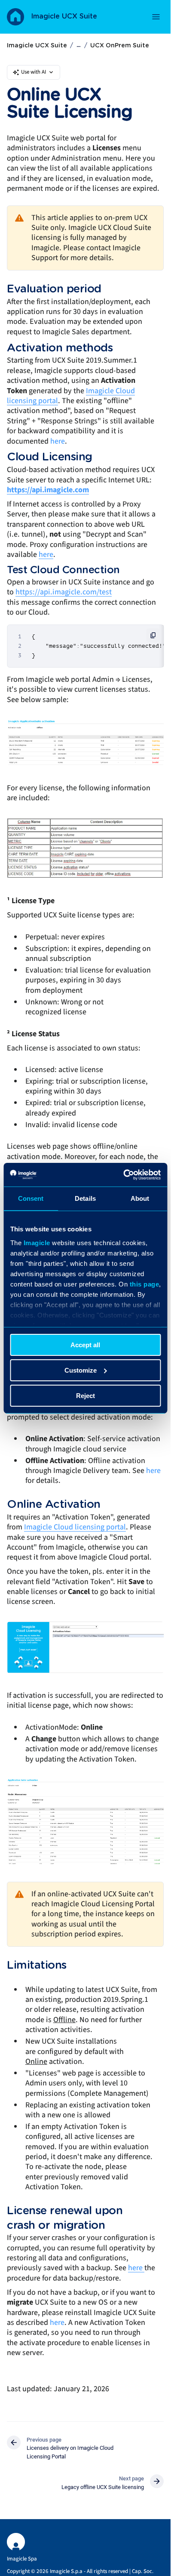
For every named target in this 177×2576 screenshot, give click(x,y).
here (58, 441)
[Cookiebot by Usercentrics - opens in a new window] (123, 1175)
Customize (81, 1370)
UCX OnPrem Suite (120, 46)
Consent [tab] (31, 1198)
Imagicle (37, 1242)
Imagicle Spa (22, 2559)
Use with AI (34, 72)
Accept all (85, 1345)
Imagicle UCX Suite (64, 16)
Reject (85, 1395)
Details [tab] (85, 1198)
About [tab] (140, 1198)
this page (144, 1284)
